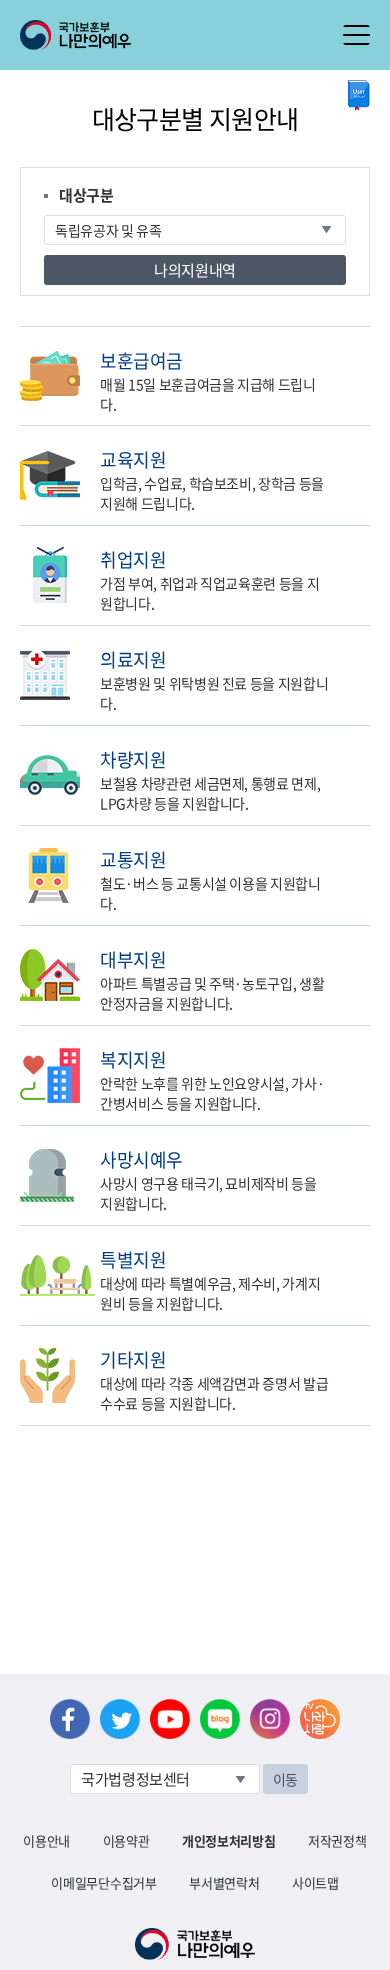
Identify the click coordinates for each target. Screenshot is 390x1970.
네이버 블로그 (220, 1719)
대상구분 (86, 195)
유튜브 (170, 1719)
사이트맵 (315, 1882)
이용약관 (126, 1840)
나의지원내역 (195, 270)
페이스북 (70, 1719)
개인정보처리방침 (228, 1840)
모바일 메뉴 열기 (356, 35)
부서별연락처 (224, 1882)
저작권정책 (337, 1840)
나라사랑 (320, 1719)
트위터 (120, 1719)
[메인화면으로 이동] (75, 33)
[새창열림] (359, 95)
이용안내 (46, 1840)
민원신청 (365, 359)
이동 (285, 1779)
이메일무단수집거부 (103, 1882)
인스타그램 (270, 1719)
